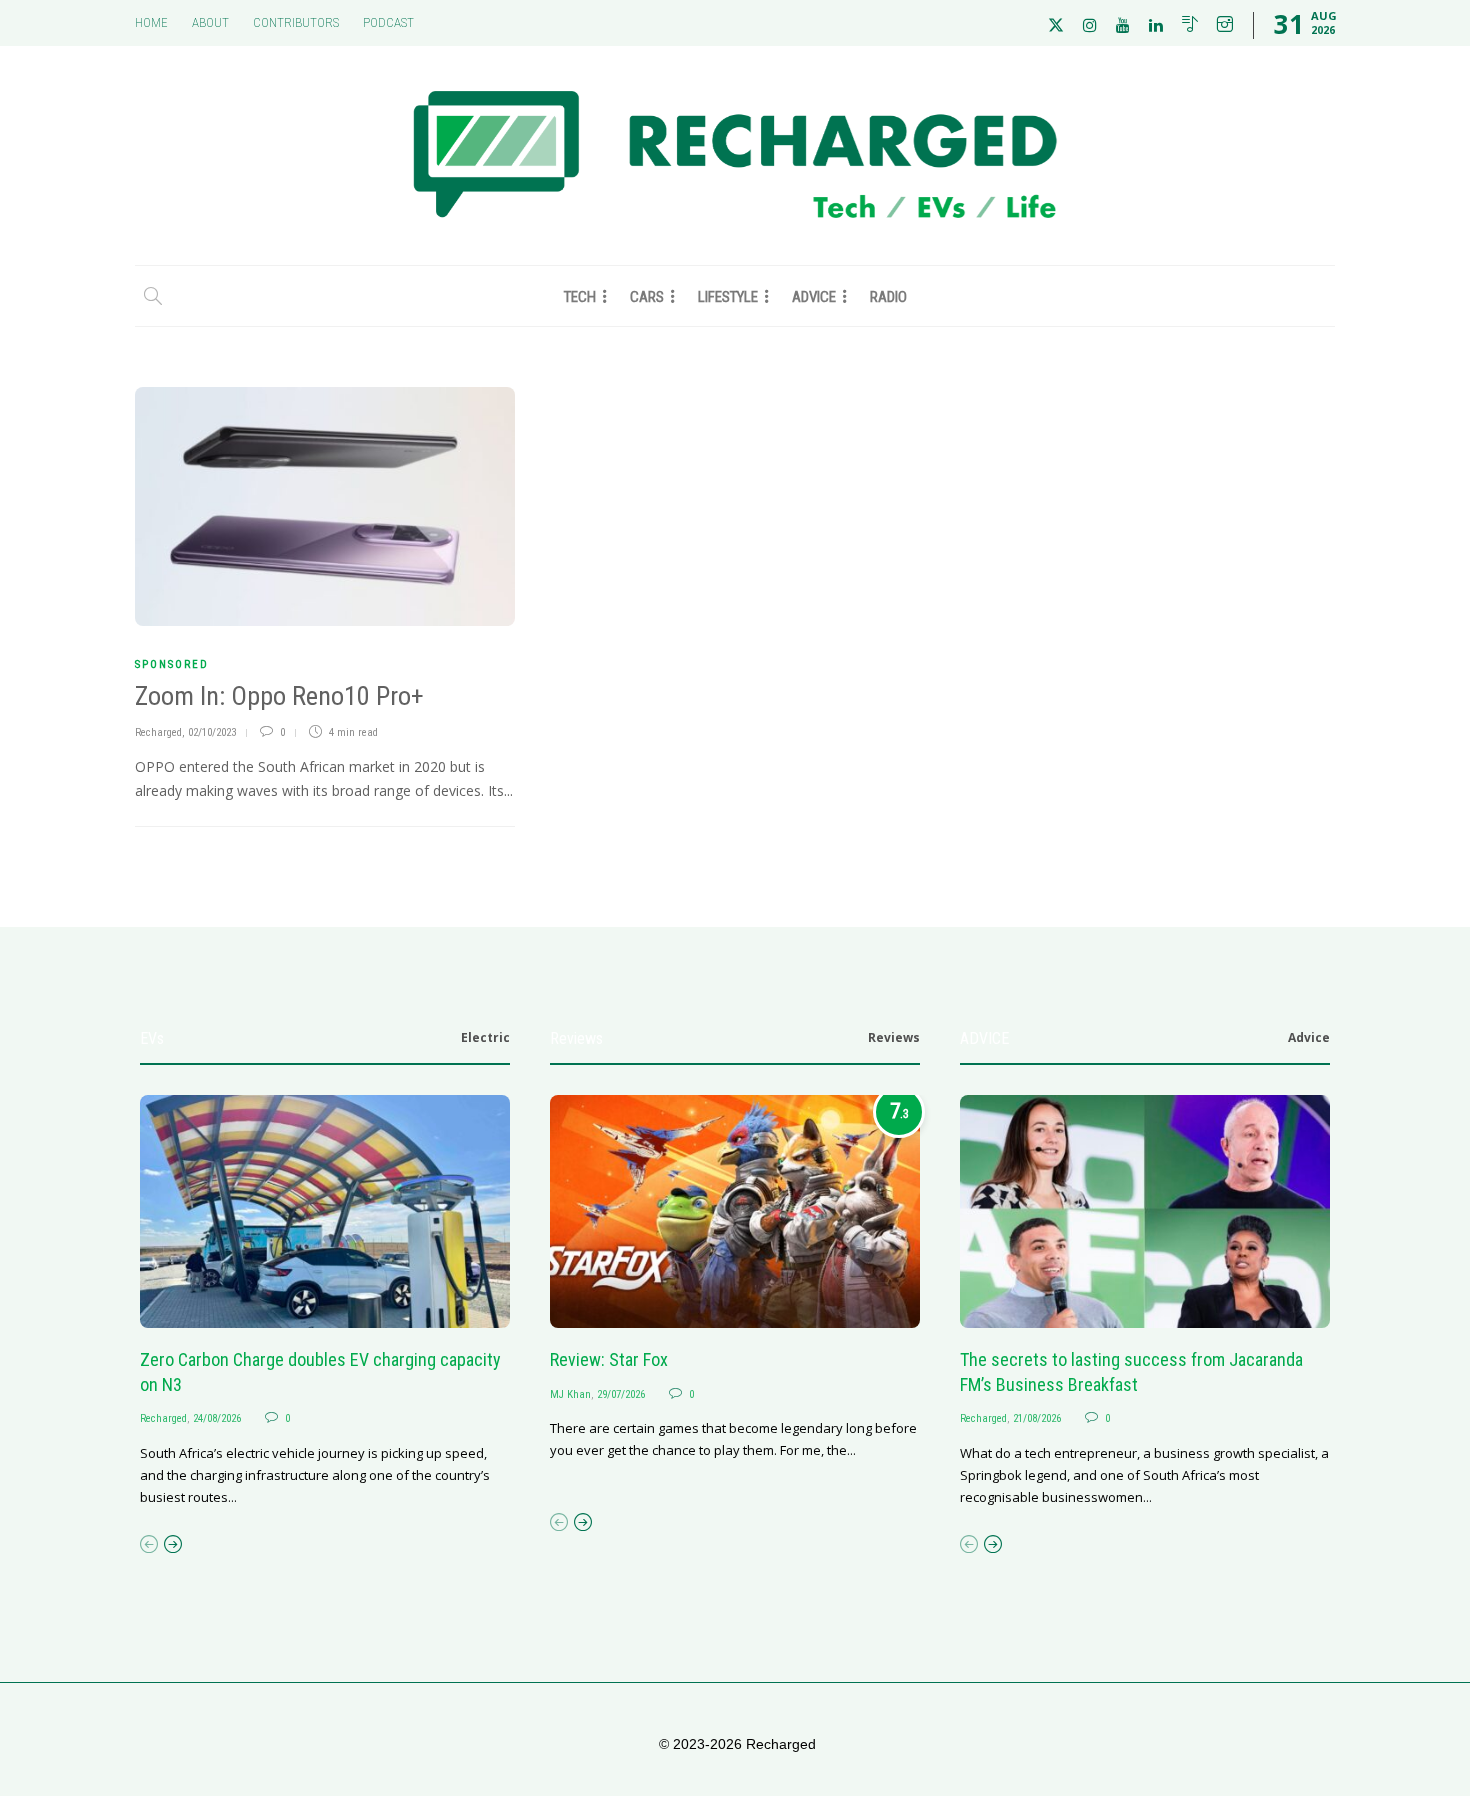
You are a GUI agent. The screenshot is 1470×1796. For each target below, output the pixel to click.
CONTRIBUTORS (296, 22)
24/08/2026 (217, 1418)
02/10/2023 (212, 732)
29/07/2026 (621, 1394)
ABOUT (210, 22)
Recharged (158, 732)
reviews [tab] (894, 1037)
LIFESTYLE (728, 297)
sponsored (172, 664)
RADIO (888, 297)
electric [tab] (485, 1037)
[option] (325, 1301)
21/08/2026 (1037, 1418)
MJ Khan (570, 1394)
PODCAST (388, 22)
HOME (151, 22)
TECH (580, 297)
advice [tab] (1309, 1037)
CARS (647, 297)
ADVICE (814, 297)
